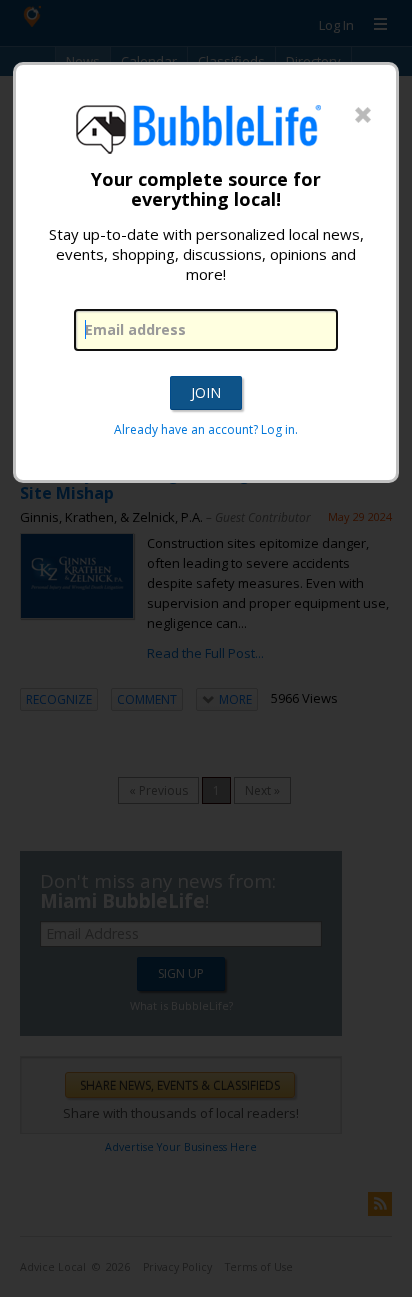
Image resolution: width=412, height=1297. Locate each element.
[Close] (363, 116)
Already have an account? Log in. (206, 429)
